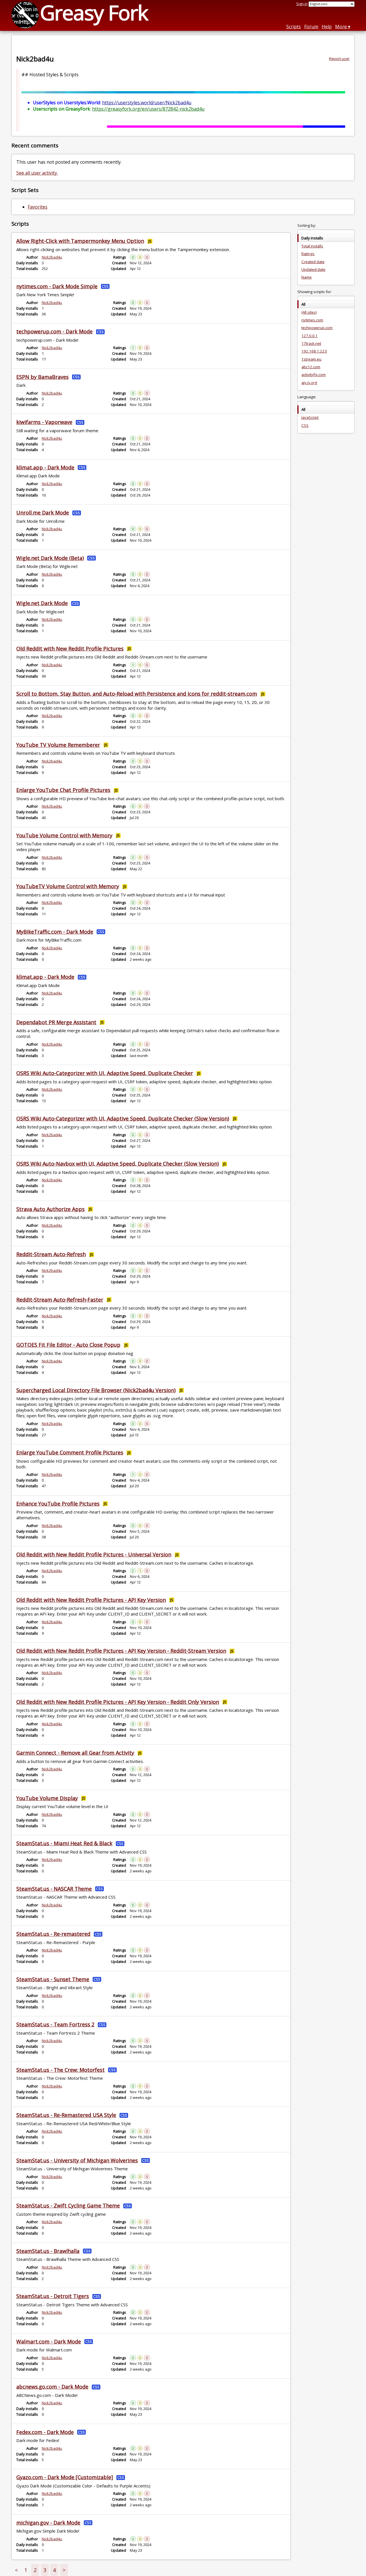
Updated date (313, 269)
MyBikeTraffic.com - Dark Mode (55, 932)
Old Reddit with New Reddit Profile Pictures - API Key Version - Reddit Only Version (118, 1702)
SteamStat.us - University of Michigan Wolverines (77, 2160)
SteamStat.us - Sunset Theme (53, 1979)
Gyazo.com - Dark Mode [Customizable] (65, 2477)
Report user (339, 59)
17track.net (311, 343)
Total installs (312, 246)
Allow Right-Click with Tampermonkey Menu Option (80, 241)
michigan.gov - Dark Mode (48, 2523)
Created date (313, 262)
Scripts (294, 27)
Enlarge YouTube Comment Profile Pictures (70, 1452)
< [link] (16, 2570)
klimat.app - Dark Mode (45, 467)
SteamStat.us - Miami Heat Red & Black (64, 1843)
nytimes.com (312, 320)
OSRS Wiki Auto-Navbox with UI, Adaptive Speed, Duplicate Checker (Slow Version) (118, 1164)
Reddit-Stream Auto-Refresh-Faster (60, 1300)
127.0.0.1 (310, 336)
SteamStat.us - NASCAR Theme (54, 1889)
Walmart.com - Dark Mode (49, 2341)
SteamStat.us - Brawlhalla (48, 2251)
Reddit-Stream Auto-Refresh (51, 1254)
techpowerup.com (317, 328)
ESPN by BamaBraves (42, 377)
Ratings (308, 254)
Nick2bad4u (52, 257)
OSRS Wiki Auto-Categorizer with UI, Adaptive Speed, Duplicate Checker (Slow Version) (123, 1118)
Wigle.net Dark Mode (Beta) (50, 558)
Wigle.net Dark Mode (42, 603)
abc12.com (311, 367)
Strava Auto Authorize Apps (50, 1209)
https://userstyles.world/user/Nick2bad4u (147, 103)
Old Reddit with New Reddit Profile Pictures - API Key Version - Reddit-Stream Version (121, 1651)
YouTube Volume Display (47, 1798)
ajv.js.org (309, 383)
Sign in (302, 4)
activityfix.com (314, 375)
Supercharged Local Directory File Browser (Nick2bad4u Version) (96, 1390)
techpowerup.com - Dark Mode (54, 331)
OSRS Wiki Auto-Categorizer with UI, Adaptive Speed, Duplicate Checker (105, 1073)
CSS (305, 425)
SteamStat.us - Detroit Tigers (53, 2296)
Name (307, 277)
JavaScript (310, 417)
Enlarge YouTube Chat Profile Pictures (63, 790)
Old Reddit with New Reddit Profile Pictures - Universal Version (94, 1554)
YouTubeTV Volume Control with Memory (68, 886)
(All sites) (309, 312)
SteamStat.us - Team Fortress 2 (55, 2024)
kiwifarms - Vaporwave (44, 422)
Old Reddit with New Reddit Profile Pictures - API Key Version (91, 1600)
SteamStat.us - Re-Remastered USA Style (66, 2115)
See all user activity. (37, 173)
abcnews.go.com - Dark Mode (52, 2387)
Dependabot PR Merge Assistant (56, 1022)
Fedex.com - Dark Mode (45, 2432)
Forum (311, 27)
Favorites (38, 207)
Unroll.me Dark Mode (43, 513)
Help (327, 27)
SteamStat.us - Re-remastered (53, 1934)
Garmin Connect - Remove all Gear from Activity (75, 1753)
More (341, 27)
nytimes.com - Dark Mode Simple (57, 286)
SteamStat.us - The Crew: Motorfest (60, 2070)
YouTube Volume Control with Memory (64, 835)
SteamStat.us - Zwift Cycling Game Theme (68, 2205)
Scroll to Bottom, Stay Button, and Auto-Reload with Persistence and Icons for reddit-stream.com (137, 694)
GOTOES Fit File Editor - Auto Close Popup (68, 1345)
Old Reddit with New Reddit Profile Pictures (70, 648)
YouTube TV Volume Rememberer (58, 745)
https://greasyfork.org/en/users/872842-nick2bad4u (148, 109)
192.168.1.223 (314, 351)
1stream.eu (311, 359)
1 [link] (26, 2570)
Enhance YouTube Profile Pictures (58, 1504)
